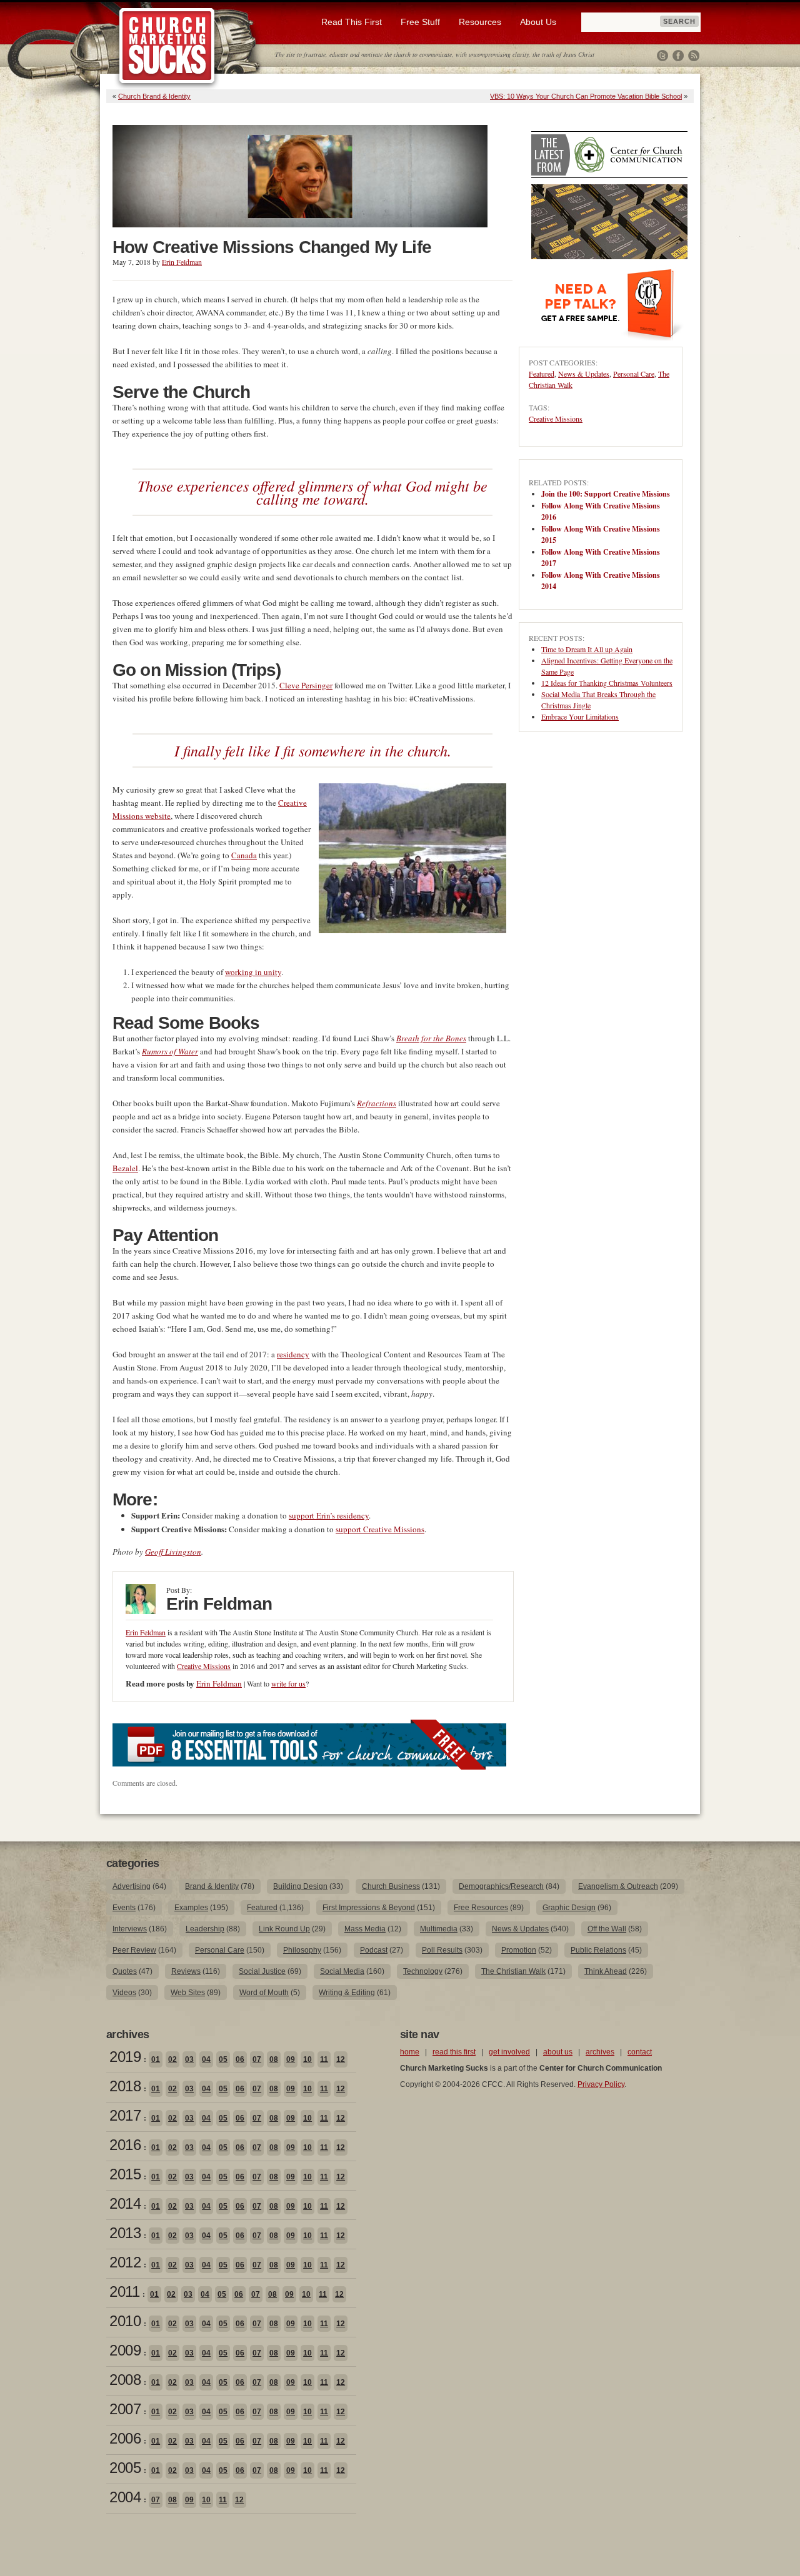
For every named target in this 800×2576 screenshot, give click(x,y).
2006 (125, 2438)
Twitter (662, 56)
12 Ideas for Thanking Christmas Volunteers (607, 683)
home (410, 2052)
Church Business (391, 1886)
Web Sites (188, 1993)
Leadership (205, 1929)
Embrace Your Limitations (580, 716)
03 (189, 2059)
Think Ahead (606, 1971)
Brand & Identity (212, 1886)
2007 (125, 2409)
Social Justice (262, 1971)
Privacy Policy (601, 2084)
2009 (125, 2350)
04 (206, 2059)
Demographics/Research (501, 1886)
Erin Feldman (182, 262)
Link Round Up (284, 1929)
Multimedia (439, 1929)
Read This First (352, 22)
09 (291, 2059)
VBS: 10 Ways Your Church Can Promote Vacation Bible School (586, 96)
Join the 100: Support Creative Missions (606, 494)
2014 (125, 2203)
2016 (125, 2145)
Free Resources (481, 1908)
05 (223, 2059)
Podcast (374, 1950)
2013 (125, 2233)
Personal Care (634, 374)
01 (156, 2059)
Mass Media (365, 1929)
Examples (191, 1908)
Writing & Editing (347, 1993)
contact (640, 2052)
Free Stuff (420, 22)
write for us (288, 1683)
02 (172, 2059)
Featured (542, 374)
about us (558, 2052)
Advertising (132, 1886)
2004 (125, 2497)
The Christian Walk (513, 1971)
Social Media (342, 1971)
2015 (125, 2174)
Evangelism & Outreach (618, 1886)
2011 (124, 2291)
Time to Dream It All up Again (587, 649)
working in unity (253, 972)
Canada (244, 855)
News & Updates (584, 374)
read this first (454, 2052)
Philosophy (302, 1950)
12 (341, 2059)
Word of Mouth (264, 1993)
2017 (125, 2115)
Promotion (519, 1950)
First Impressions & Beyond (369, 1908)
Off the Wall (607, 1929)
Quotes (125, 1971)
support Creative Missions (380, 1529)
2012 (125, 2262)
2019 (125, 2057)
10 (307, 2059)
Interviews (130, 1929)
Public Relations (598, 1950)
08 (274, 2059)
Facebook (678, 56)
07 (257, 2059)
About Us (538, 22)
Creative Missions (204, 1666)
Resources (480, 22)
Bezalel (125, 1168)
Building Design (300, 1886)
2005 (125, 2468)
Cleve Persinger (306, 685)
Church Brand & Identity (154, 96)
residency (293, 1354)
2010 (125, 2321)
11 (324, 2059)
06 (240, 2059)
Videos (124, 1993)
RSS (694, 56)
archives (600, 2052)
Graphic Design (569, 1908)
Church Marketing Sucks (167, 46)
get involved (509, 2052)
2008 (125, 2380)
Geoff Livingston (173, 1552)
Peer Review (134, 1950)
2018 (125, 2086)
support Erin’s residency (329, 1515)
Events (124, 1908)
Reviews (186, 1971)
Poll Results (442, 1950)
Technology (423, 1971)
